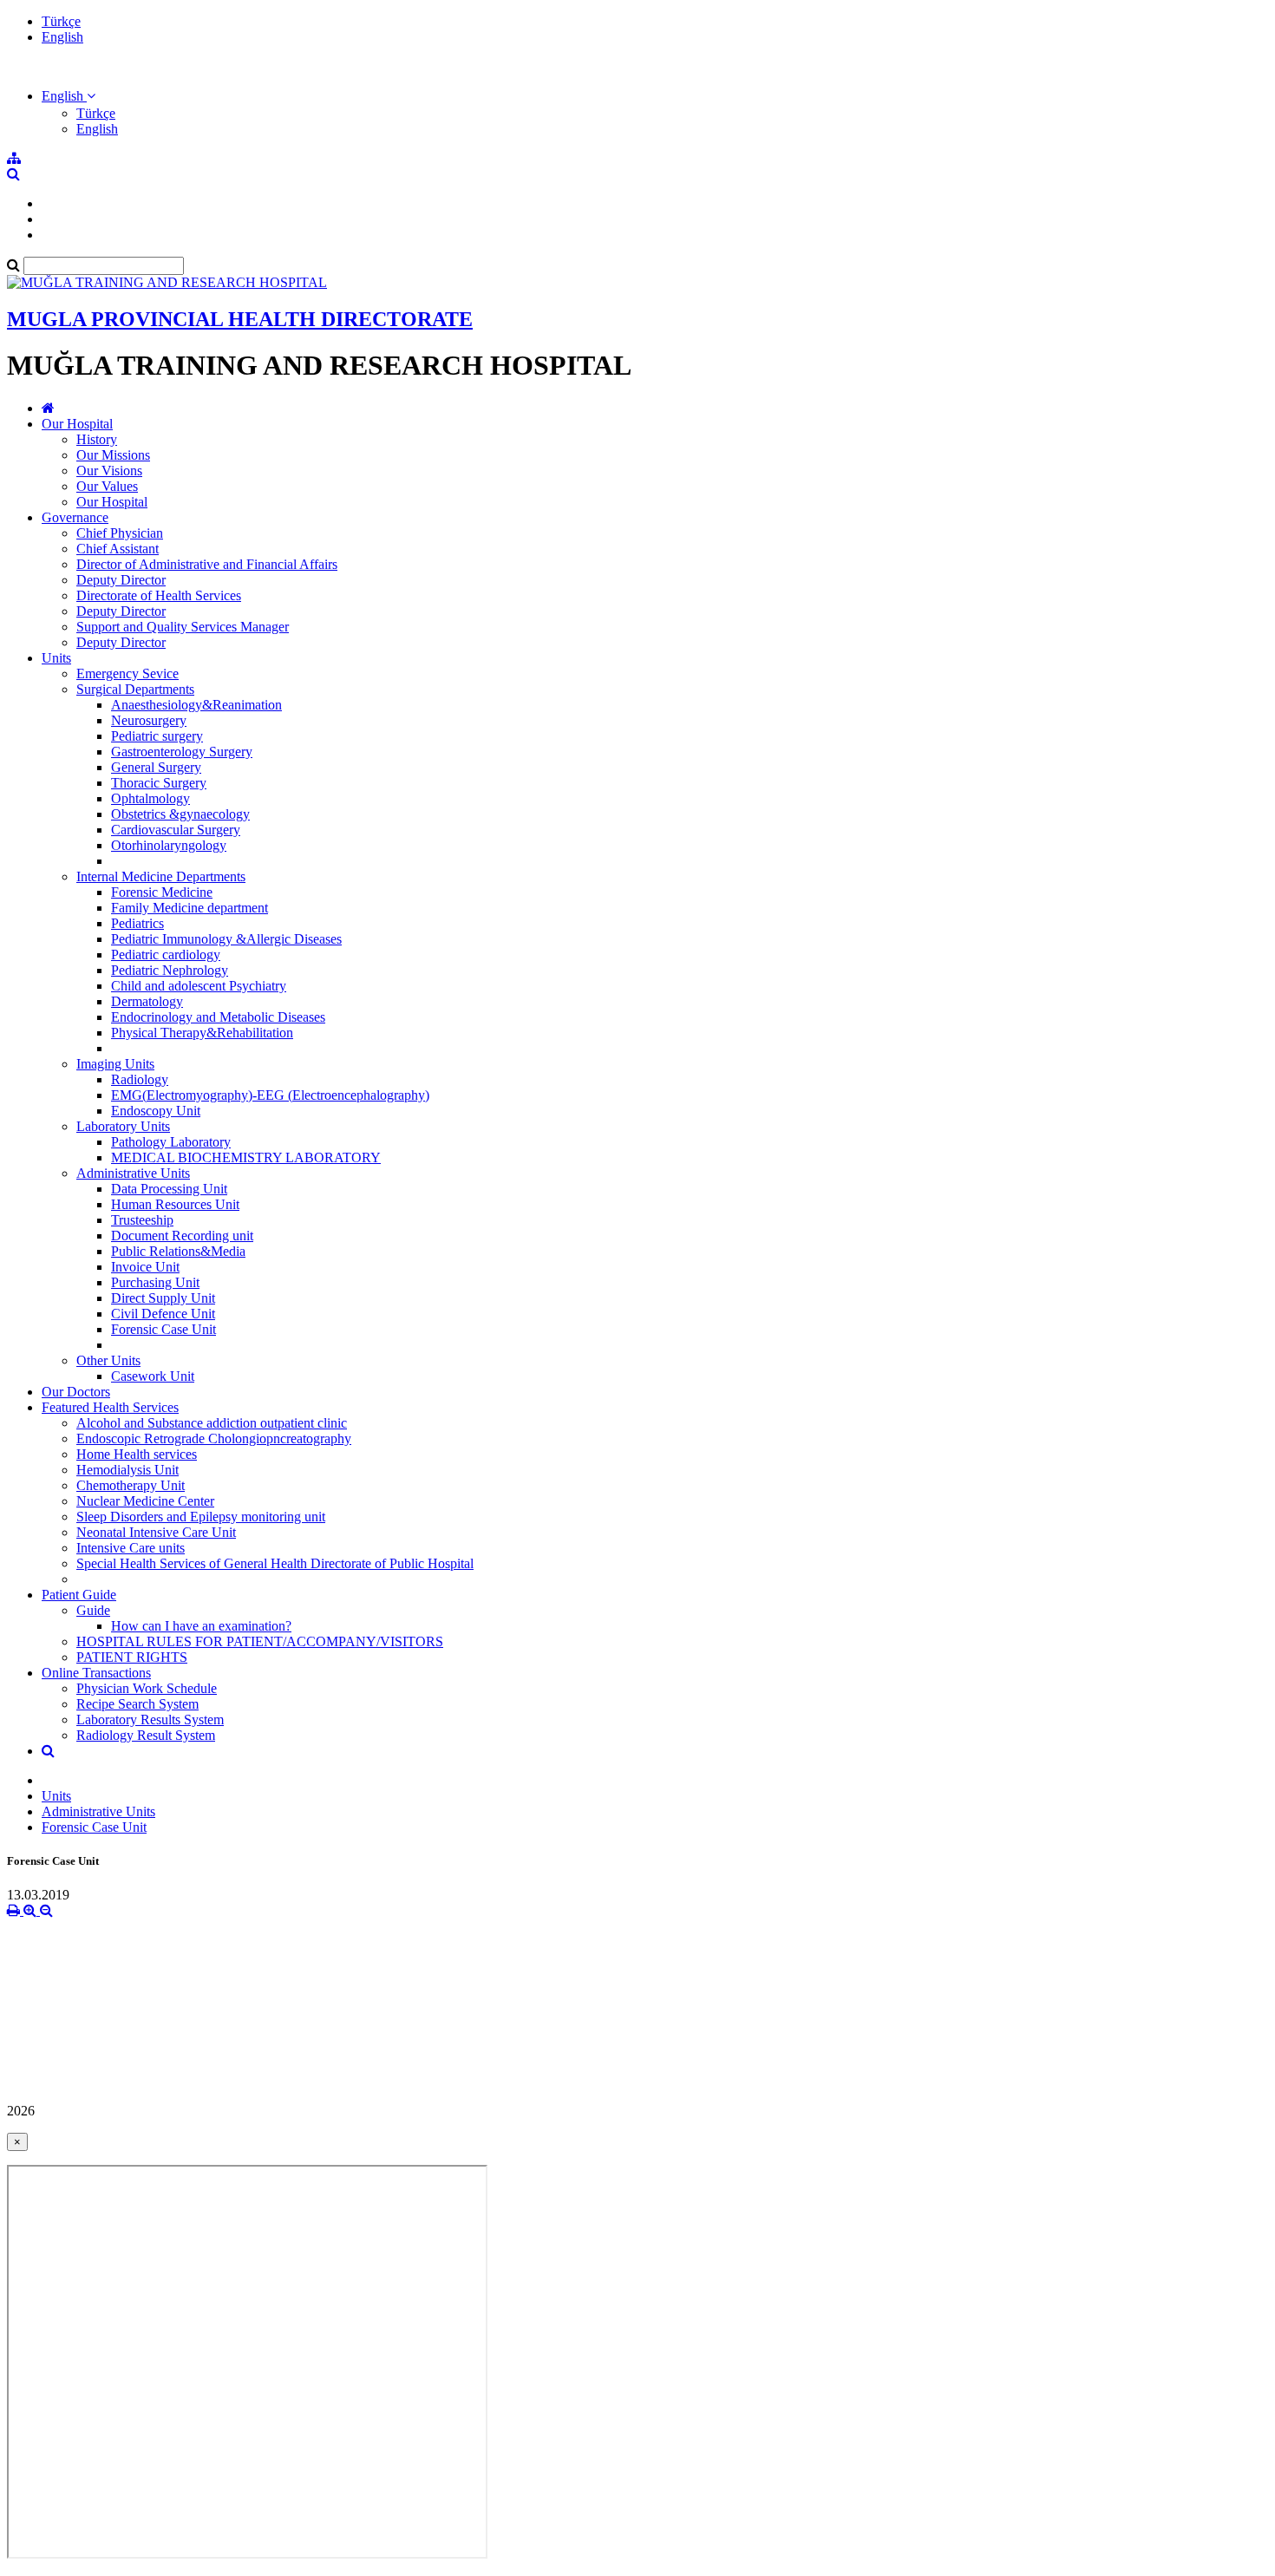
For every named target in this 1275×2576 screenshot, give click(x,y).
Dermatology (147, 1001)
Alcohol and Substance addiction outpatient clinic (212, 1423)
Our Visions (109, 471)
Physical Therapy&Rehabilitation (202, 1033)
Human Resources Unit (175, 1204)
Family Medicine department (190, 908)
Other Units (108, 1360)
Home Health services (137, 1454)
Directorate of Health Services (159, 595)
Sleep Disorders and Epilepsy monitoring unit (201, 1517)
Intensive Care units (131, 1548)
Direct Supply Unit (163, 1298)
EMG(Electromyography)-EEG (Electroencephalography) (270, 1095)
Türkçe (61, 21)
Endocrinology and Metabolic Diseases (218, 1017)
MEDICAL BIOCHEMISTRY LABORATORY (246, 1157)
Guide (93, 1610)
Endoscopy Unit (156, 1111)
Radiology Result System (146, 1735)
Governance (75, 517)
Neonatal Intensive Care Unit (156, 1532)
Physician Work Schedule (147, 1688)
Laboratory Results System (150, 1720)
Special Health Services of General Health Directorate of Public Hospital (275, 1563)
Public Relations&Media (178, 1251)
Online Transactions (96, 1673)
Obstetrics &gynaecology (180, 814)
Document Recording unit (182, 1236)
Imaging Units (115, 1064)
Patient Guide (79, 1595)
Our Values (107, 486)
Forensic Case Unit (163, 1329)
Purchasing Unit (155, 1282)
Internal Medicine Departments (161, 876)
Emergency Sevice (127, 673)
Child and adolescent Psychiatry (199, 986)
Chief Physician (120, 533)
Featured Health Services (110, 1407)
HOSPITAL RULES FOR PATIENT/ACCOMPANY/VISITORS (260, 1641)
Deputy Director (121, 580)
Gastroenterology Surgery (182, 752)
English (62, 37)
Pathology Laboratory (171, 1142)
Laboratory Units (123, 1126)
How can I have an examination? (201, 1626)
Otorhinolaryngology (169, 845)
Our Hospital (77, 424)
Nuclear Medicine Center (145, 1501)
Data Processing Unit (169, 1189)
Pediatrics (137, 923)
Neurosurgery (149, 720)
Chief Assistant (118, 549)
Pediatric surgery (157, 736)
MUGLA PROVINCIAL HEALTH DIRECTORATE (240, 319)
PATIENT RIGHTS (132, 1657)
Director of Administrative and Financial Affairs (207, 564)
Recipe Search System (137, 1704)
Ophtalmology (150, 798)
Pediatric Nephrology (170, 970)
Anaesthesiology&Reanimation (196, 705)
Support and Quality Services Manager (183, 627)
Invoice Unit (145, 1267)
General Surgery (156, 767)
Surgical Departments (135, 689)
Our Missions (113, 455)
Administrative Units (133, 1173)
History (97, 439)
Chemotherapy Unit (131, 1485)
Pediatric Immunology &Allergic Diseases (226, 939)
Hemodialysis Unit (127, 1470)
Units (56, 658)
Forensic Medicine (162, 892)
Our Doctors (76, 1392)
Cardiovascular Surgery (176, 830)
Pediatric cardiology (166, 955)
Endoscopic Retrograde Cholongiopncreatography (214, 1438)
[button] (69, 96)
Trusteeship (142, 1220)
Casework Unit (153, 1376)
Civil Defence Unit (163, 1314)
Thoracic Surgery (159, 783)
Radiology (140, 1079)
